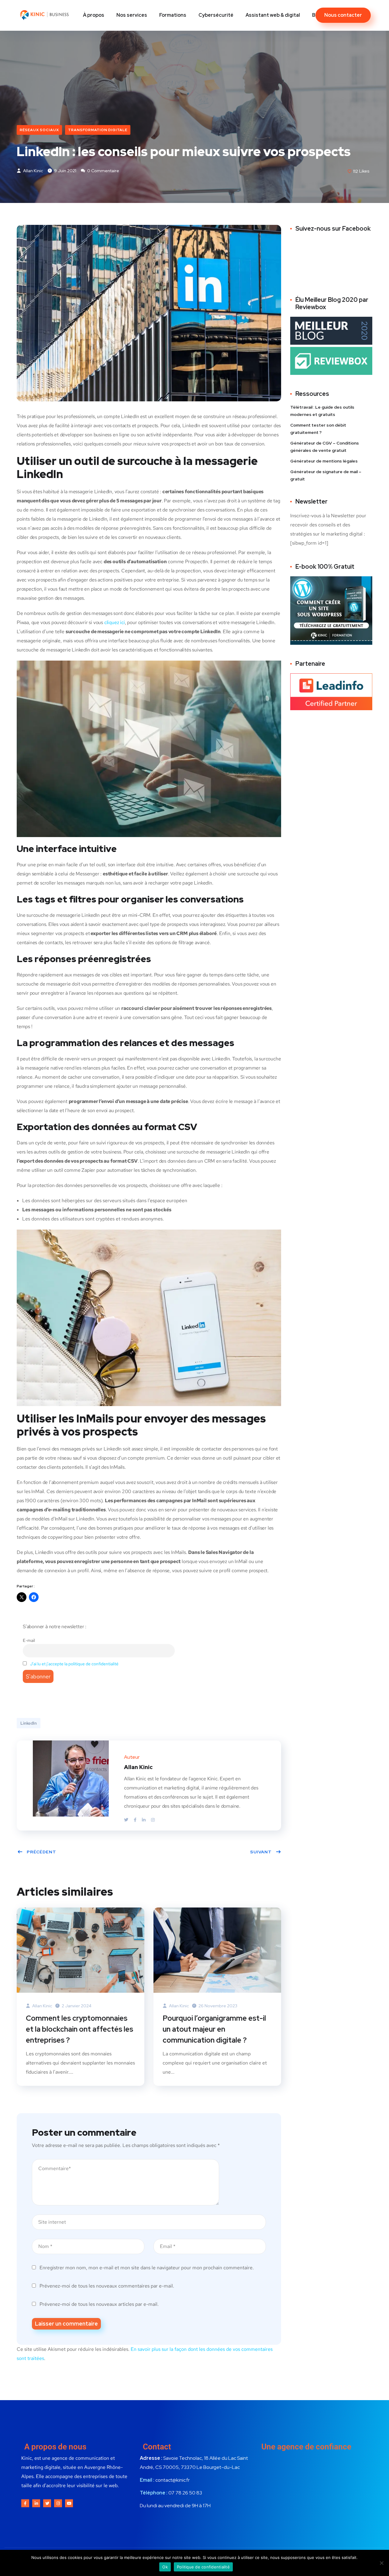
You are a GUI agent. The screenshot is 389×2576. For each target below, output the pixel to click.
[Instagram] (153, 1820)
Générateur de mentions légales (324, 461)
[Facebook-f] (25, 2503)
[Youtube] (69, 2503)
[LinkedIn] (144, 1820)
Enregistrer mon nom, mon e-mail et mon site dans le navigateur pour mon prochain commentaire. (147, 2268)
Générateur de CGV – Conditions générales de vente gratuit (325, 447)
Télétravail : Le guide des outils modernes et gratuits (322, 411)
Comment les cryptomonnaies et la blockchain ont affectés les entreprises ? (79, 2029)
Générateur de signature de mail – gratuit (326, 475)
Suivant (261, 1852)
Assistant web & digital (273, 15)
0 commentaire (103, 171)
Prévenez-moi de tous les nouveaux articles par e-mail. (99, 2304)
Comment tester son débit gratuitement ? (318, 429)
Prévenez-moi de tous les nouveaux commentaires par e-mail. (107, 2286)
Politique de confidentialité (203, 2567)
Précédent (41, 1852)
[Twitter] (127, 1820)
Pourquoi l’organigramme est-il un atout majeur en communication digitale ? (214, 2029)
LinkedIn (29, 1723)
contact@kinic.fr (172, 2480)
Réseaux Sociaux (39, 130)
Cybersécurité (216, 15)
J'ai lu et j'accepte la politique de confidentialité (74, 1664)
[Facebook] (136, 1820)
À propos (94, 15)
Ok (165, 2567)
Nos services (132, 15)
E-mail (29, 1640)
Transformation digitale (98, 130)
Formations (173, 15)
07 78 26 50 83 (185, 2493)
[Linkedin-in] (36, 2503)
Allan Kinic (33, 171)
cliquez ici (115, 622)
